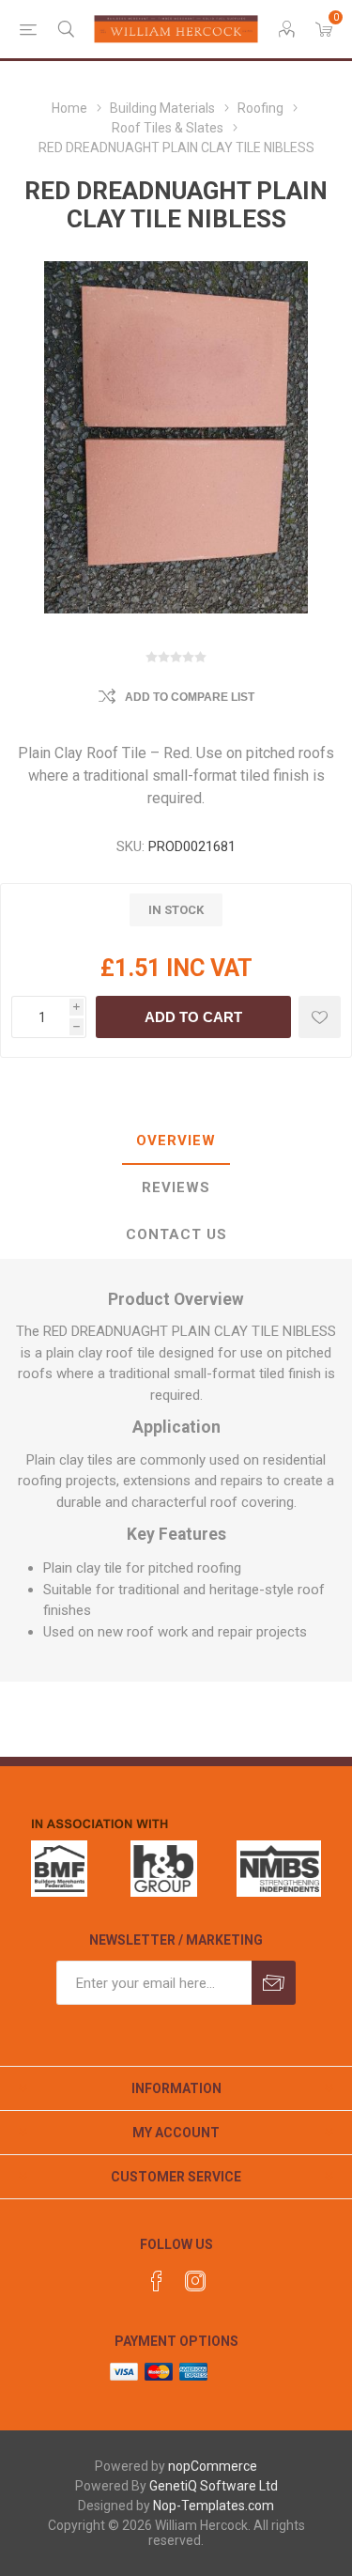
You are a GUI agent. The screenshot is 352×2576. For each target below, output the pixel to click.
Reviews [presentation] (176, 1187)
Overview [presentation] (176, 1141)
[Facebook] (157, 2281)
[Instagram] (195, 2281)
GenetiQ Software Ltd (214, 2486)
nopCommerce (213, 2466)
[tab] (176, 1141)
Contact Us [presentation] (176, 1234)
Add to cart (193, 1017)
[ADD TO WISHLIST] (320, 1017)
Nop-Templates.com (214, 2506)
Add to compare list (190, 697)
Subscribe (274, 1983)
